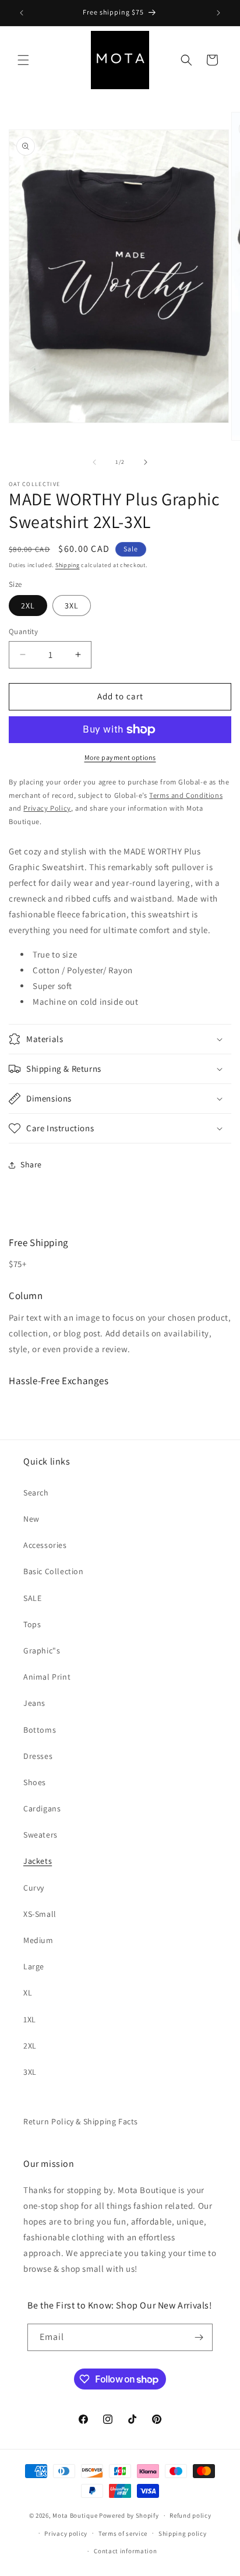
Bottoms (40, 1730)
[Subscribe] (199, 2337)
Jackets (38, 1861)
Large (34, 1966)
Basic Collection (54, 1571)
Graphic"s (42, 1651)
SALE (32, 1598)
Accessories (45, 1545)
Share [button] (31, 1164)
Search (36, 1493)
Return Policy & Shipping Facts (81, 2121)
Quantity (23, 631)
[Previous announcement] (22, 13)
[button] (23, 60)
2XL (28, 606)
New (31, 1519)
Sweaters (40, 1835)
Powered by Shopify (129, 2515)
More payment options (120, 757)
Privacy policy (66, 2533)
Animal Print (47, 1677)
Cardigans (42, 1808)
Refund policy (190, 2515)
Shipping (68, 565)
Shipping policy (183, 2533)
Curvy (34, 1888)
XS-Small (40, 1914)
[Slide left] (94, 462)
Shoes (35, 1782)
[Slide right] (146, 462)
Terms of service (123, 2533)
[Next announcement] (218, 13)
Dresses (38, 1756)
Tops (32, 1624)
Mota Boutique (75, 2515)
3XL (72, 606)
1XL (30, 2019)
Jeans (34, 1703)
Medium (38, 1940)
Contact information (125, 2551)
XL (28, 1993)
